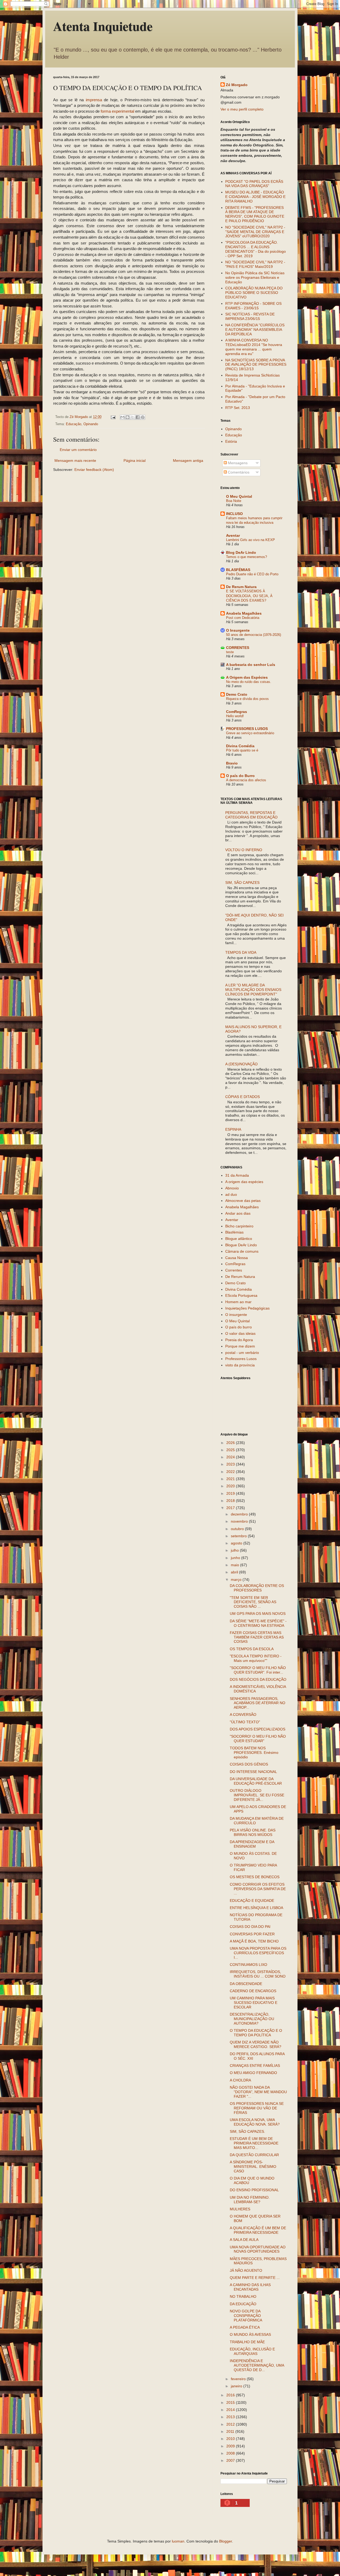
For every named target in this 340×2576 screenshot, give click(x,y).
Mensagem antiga (188, 461)
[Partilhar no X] (133, 417)
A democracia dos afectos (246, 780)
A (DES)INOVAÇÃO (241, 1064)
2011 (231, 2431)
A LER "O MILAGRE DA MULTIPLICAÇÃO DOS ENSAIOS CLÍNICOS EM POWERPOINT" (253, 990)
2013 (231, 2417)
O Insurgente (238, 630)
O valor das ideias (240, 1333)
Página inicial (135, 461)
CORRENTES (238, 648)
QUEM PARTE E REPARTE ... (255, 2278)
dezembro (240, 1514)
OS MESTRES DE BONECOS (255, 1877)
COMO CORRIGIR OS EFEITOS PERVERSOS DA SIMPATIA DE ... (258, 1889)
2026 (231, 1443)
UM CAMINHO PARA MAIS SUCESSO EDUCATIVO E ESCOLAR (254, 2003)
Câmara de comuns (242, 1251)
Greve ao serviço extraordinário (250, 733)
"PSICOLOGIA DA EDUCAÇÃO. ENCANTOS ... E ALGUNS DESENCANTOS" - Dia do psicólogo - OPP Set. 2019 (256, 249)
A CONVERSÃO (243, 1714)
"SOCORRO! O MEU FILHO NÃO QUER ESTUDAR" (258, 1739)
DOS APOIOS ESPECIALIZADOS (258, 1729)
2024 (231, 1457)
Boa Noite (234, 501)
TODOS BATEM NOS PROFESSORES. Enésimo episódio (254, 1752)
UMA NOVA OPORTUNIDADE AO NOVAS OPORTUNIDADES (258, 2249)
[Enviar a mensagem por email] (122, 417)
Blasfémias (234, 1232)
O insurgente (236, 1315)
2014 (231, 2410)
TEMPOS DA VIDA (241, 952)
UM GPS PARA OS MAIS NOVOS (258, 1614)
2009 (231, 2446)
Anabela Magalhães (244, 613)
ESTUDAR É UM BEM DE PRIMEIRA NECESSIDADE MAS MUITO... (254, 2143)
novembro (240, 1521)
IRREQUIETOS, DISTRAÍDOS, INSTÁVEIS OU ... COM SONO (258, 1974)
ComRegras (237, 712)
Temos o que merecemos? (246, 557)
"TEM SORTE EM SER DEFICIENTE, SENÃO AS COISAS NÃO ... (253, 1602)
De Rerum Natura (241, 587)
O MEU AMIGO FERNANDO (253, 2073)
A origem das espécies (244, 1182)
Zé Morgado (237, 85)
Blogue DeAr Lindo (241, 1245)
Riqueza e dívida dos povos (247, 699)
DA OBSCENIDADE (246, 1984)
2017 (231, 1508)
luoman (178, 2541)
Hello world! (235, 716)
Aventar (233, 535)
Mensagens (237, 463)
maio (235, 1565)
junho (236, 1558)
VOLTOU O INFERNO (244, 850)
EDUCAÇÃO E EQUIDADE (252, 1901)
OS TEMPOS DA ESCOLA (252, 1649)
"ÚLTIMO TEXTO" (245, 1722)
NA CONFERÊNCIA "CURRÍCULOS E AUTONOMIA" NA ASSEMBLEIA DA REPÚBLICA (255, 330)
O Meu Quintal (239, 496)
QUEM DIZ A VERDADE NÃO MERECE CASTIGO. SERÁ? (256, 2044)
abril (235, 1572)
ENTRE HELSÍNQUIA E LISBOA (256, 1908)
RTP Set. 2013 (238, 408)
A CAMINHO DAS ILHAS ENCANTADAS (250, 2287)
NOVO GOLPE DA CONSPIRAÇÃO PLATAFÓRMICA (246, 2316)
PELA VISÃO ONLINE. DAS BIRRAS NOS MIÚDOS (253, 1832)
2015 (231, 2402)
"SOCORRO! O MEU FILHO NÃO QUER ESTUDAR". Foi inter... (258, 1670)
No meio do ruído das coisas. (249, 682)
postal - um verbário (242, 1353)
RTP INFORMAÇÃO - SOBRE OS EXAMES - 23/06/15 (253, 306)
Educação (74, 424)
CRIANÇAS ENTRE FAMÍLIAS (255, 2066)
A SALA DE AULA (244, 2240)
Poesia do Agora (239, 1340)
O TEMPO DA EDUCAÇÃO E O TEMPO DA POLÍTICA (256, 2033)
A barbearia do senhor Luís (251, 665)
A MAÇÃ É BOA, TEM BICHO (254, 1941)
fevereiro (239, 2379)
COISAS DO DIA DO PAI (250, 1927)
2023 (231, 1464)
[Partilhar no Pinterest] (143, 417)
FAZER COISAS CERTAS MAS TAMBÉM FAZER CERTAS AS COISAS (257, 1637)
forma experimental (118, 111)
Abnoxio (232, 1188)
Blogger (226, 2541)
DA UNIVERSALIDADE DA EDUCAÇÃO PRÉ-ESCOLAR (256, 1781)
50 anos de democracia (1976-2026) (254, 635)
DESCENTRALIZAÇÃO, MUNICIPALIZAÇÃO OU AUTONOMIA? (252, 2019)
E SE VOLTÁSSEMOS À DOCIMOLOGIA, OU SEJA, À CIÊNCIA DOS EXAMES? (249, 596)
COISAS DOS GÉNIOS (249, 1764)
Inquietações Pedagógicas (247, 1308)
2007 (231, 2460)
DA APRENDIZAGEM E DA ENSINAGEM (252, 1844)
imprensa (94, 100)
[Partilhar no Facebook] (138, 417)
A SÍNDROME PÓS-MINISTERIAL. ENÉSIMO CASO (253, 2167)
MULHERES (240, 2209)
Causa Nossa (237, 1258)
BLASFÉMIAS (238, 570)
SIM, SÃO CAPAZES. (247, 2131)
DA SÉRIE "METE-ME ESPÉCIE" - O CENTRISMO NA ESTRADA (258, 1623)
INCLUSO (234, 514)
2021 (231, 1479)
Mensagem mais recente (75, 461)
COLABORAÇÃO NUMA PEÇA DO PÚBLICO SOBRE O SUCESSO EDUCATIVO (254, 293)
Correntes (234, 1270)
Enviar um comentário (78, 450)
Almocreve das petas (243, 1201)
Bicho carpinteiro (239, 1226)
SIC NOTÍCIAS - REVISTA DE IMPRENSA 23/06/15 (250, 316)
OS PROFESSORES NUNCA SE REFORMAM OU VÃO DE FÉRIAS (257, 2108)
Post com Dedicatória (243, 618)
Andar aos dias (238, 1213)
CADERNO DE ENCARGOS (253, 1991)
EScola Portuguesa (241, 1295)
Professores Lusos (241, 1359)
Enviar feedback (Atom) (94, 470)
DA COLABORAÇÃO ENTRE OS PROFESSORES (257, 1588)
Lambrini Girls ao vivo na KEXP (250, 540)
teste (230, 652)
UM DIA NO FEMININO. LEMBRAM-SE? (250, 2200)
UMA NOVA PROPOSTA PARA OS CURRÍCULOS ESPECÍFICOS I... (258, 1953)
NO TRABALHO (243, 2296)
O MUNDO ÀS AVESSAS (250, 2334)
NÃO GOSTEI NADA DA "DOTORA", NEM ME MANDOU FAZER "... (258, 2092)
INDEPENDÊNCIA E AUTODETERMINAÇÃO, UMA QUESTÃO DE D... (257, 2365)
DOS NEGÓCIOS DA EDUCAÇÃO (258, 1679)
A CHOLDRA (240, 2080)
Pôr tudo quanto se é (242, 750)
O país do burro (239, 1327)
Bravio (232, 763)
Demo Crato (237, 694)
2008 (231, 2453)
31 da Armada (237, 1175)
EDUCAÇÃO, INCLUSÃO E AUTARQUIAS (252, 2351)
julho (235, 1550)
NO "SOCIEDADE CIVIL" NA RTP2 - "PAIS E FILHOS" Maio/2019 (255, 264)
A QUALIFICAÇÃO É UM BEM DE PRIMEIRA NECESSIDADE (258, 2230)
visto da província (240, 1365)
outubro (238, 1529)
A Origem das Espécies (247, 677)
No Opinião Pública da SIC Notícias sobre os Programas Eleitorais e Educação (255, 277)
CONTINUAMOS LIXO (248, 1965)
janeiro (237, 2386)
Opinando (91, 424)
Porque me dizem (240, 1346)
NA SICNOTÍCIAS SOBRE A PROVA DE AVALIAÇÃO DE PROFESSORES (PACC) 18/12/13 (256, 365)
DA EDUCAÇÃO (243, 2304)
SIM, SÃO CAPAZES (242, 882)
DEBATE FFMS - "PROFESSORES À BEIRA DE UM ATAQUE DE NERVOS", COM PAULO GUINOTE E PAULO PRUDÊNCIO (255, 214)
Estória (231, 441)
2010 (231, 2439)
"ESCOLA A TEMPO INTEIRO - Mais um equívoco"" (256, 1658)
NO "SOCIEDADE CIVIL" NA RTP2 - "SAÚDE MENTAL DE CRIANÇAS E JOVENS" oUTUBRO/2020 (255, 232)
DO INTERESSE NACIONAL (253, 1772)
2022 (231, 1472)
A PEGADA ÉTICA (245, 2327)
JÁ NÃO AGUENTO (246, 2270)
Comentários (238, 472)
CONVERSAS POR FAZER (252, 1934)
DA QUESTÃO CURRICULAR (254, 2155)
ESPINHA (233, 1129)
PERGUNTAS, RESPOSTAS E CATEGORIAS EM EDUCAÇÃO (251, 815)
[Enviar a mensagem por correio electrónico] (113, 417)
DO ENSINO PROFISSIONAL (254, 2190)
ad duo (231, 1194)
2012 (231, 2424)
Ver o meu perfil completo (242, 109)
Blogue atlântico (239, 1239)
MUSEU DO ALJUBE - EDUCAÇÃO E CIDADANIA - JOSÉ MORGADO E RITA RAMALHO (255, 197)
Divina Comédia (240, 746)
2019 (231, 1493)
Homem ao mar (238, 1302)
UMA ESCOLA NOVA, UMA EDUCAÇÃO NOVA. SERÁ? (255, 2122)
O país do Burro (240, 776)
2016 (231, 2395)
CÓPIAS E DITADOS (243, 1097)
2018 (231, 1501)
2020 (231, 1486)
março (237, 1580)
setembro (239, 1536)
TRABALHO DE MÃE (247, 2342)
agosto (237, 1543)
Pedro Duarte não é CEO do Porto (252, 574)
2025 (231, 1450)
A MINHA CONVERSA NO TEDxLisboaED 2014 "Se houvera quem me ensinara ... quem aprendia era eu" (254, 347)
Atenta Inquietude (103, 26)
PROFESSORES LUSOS (247, 729)
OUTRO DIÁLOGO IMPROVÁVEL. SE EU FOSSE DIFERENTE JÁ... (257, 1795)
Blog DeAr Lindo (241, 552)
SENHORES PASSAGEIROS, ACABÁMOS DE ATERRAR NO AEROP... (258, 1703)
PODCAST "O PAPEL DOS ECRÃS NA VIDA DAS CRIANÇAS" (254, 184)
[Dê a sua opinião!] (127, 417)
